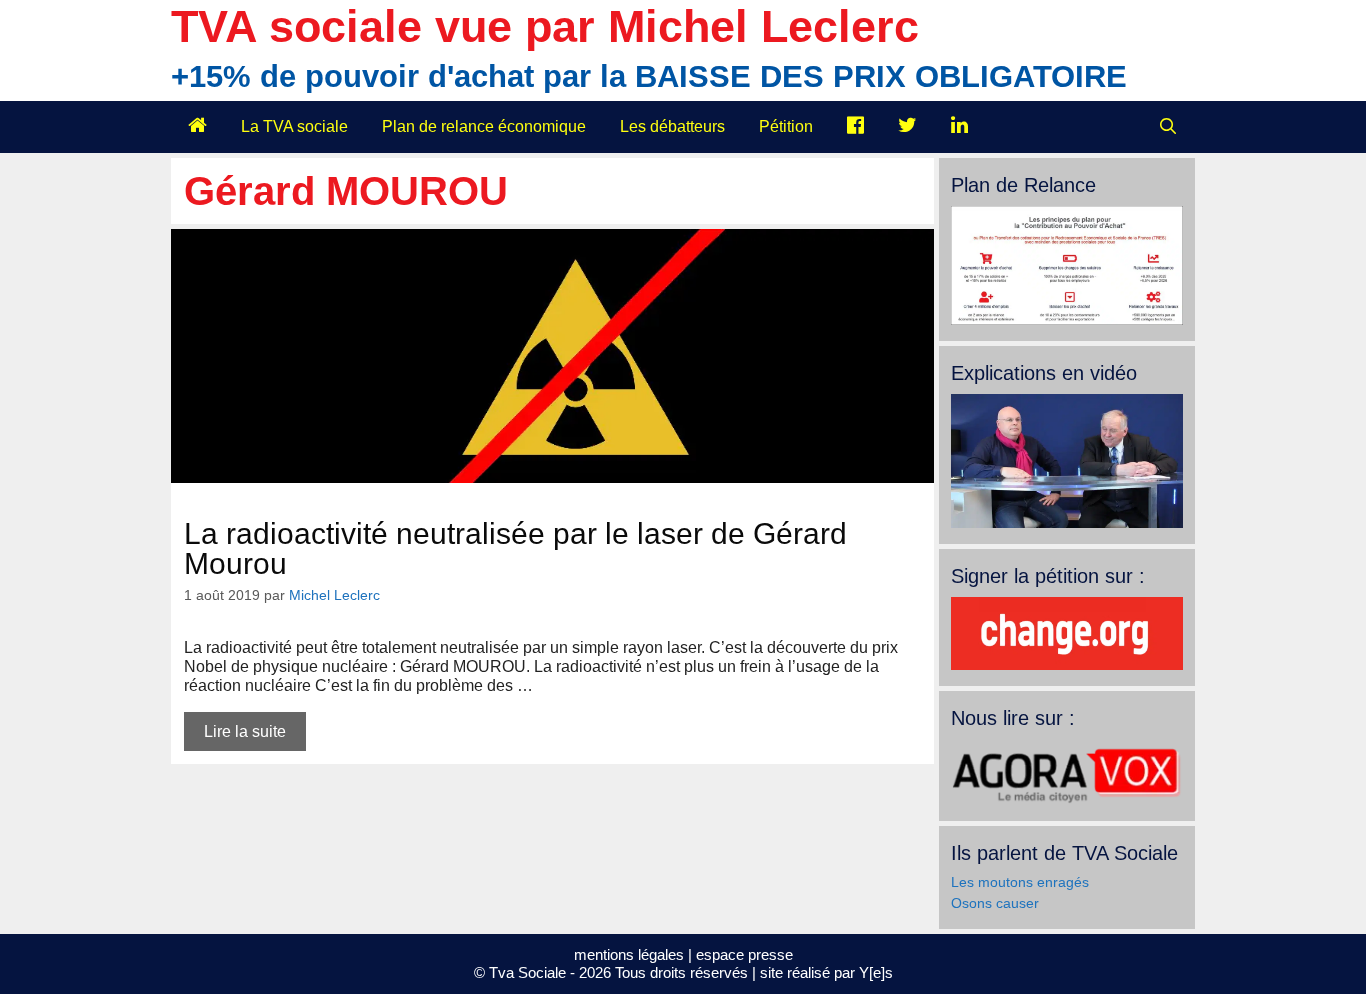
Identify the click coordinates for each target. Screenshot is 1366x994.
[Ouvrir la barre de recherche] (1167, 127)
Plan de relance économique (484, 126)
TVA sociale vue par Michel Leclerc (545, 26)
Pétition (786, 126)
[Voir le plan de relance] (1067, 320)
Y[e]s (876, 972)
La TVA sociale (294, 126)
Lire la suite (245, 731)
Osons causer (995, 903)
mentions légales (629, 954)
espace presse (744, 954)
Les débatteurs (672, 126)
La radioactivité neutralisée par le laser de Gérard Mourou (515, 548)
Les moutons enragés (1020, 882)
